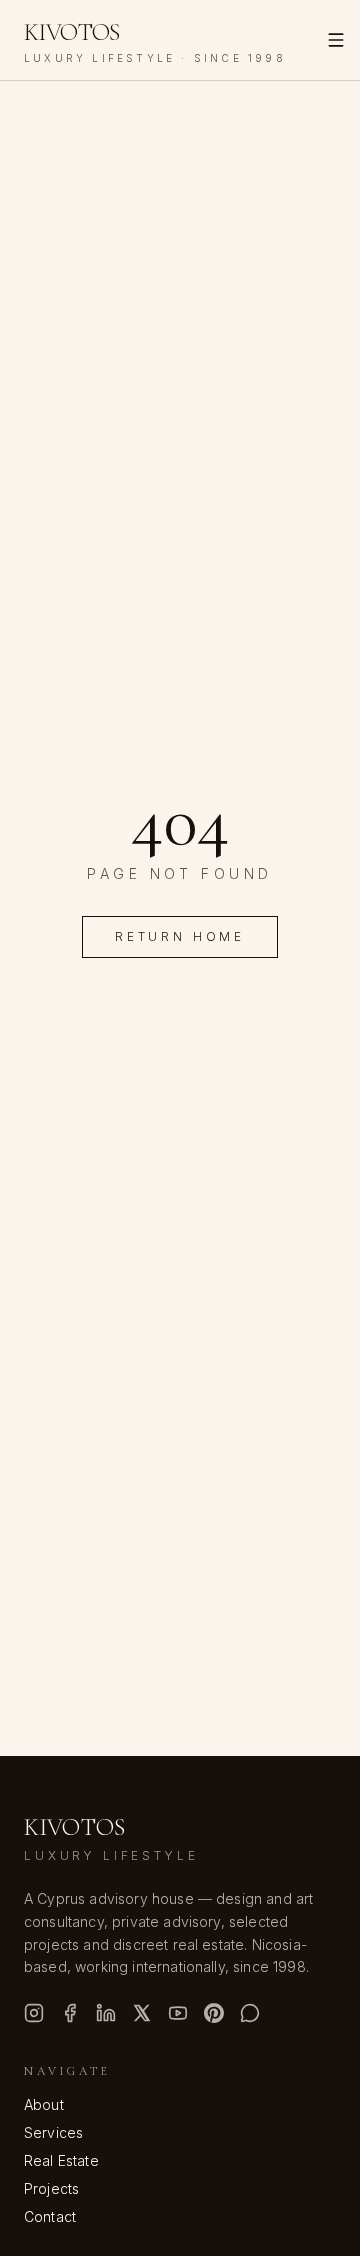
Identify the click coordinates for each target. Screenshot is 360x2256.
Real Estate (61, 2160)
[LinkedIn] (106, 2013)
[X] (142, 2013)
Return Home (180, 936)
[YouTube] (178, 2013)
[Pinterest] (214, 2013)
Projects (51, 2188)
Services (53, 2132)
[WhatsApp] (250, 2013)
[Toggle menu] (336, 40)
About (44, 2104)
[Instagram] (34, 2013)
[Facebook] (70, 2013)
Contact (50, 2216)
